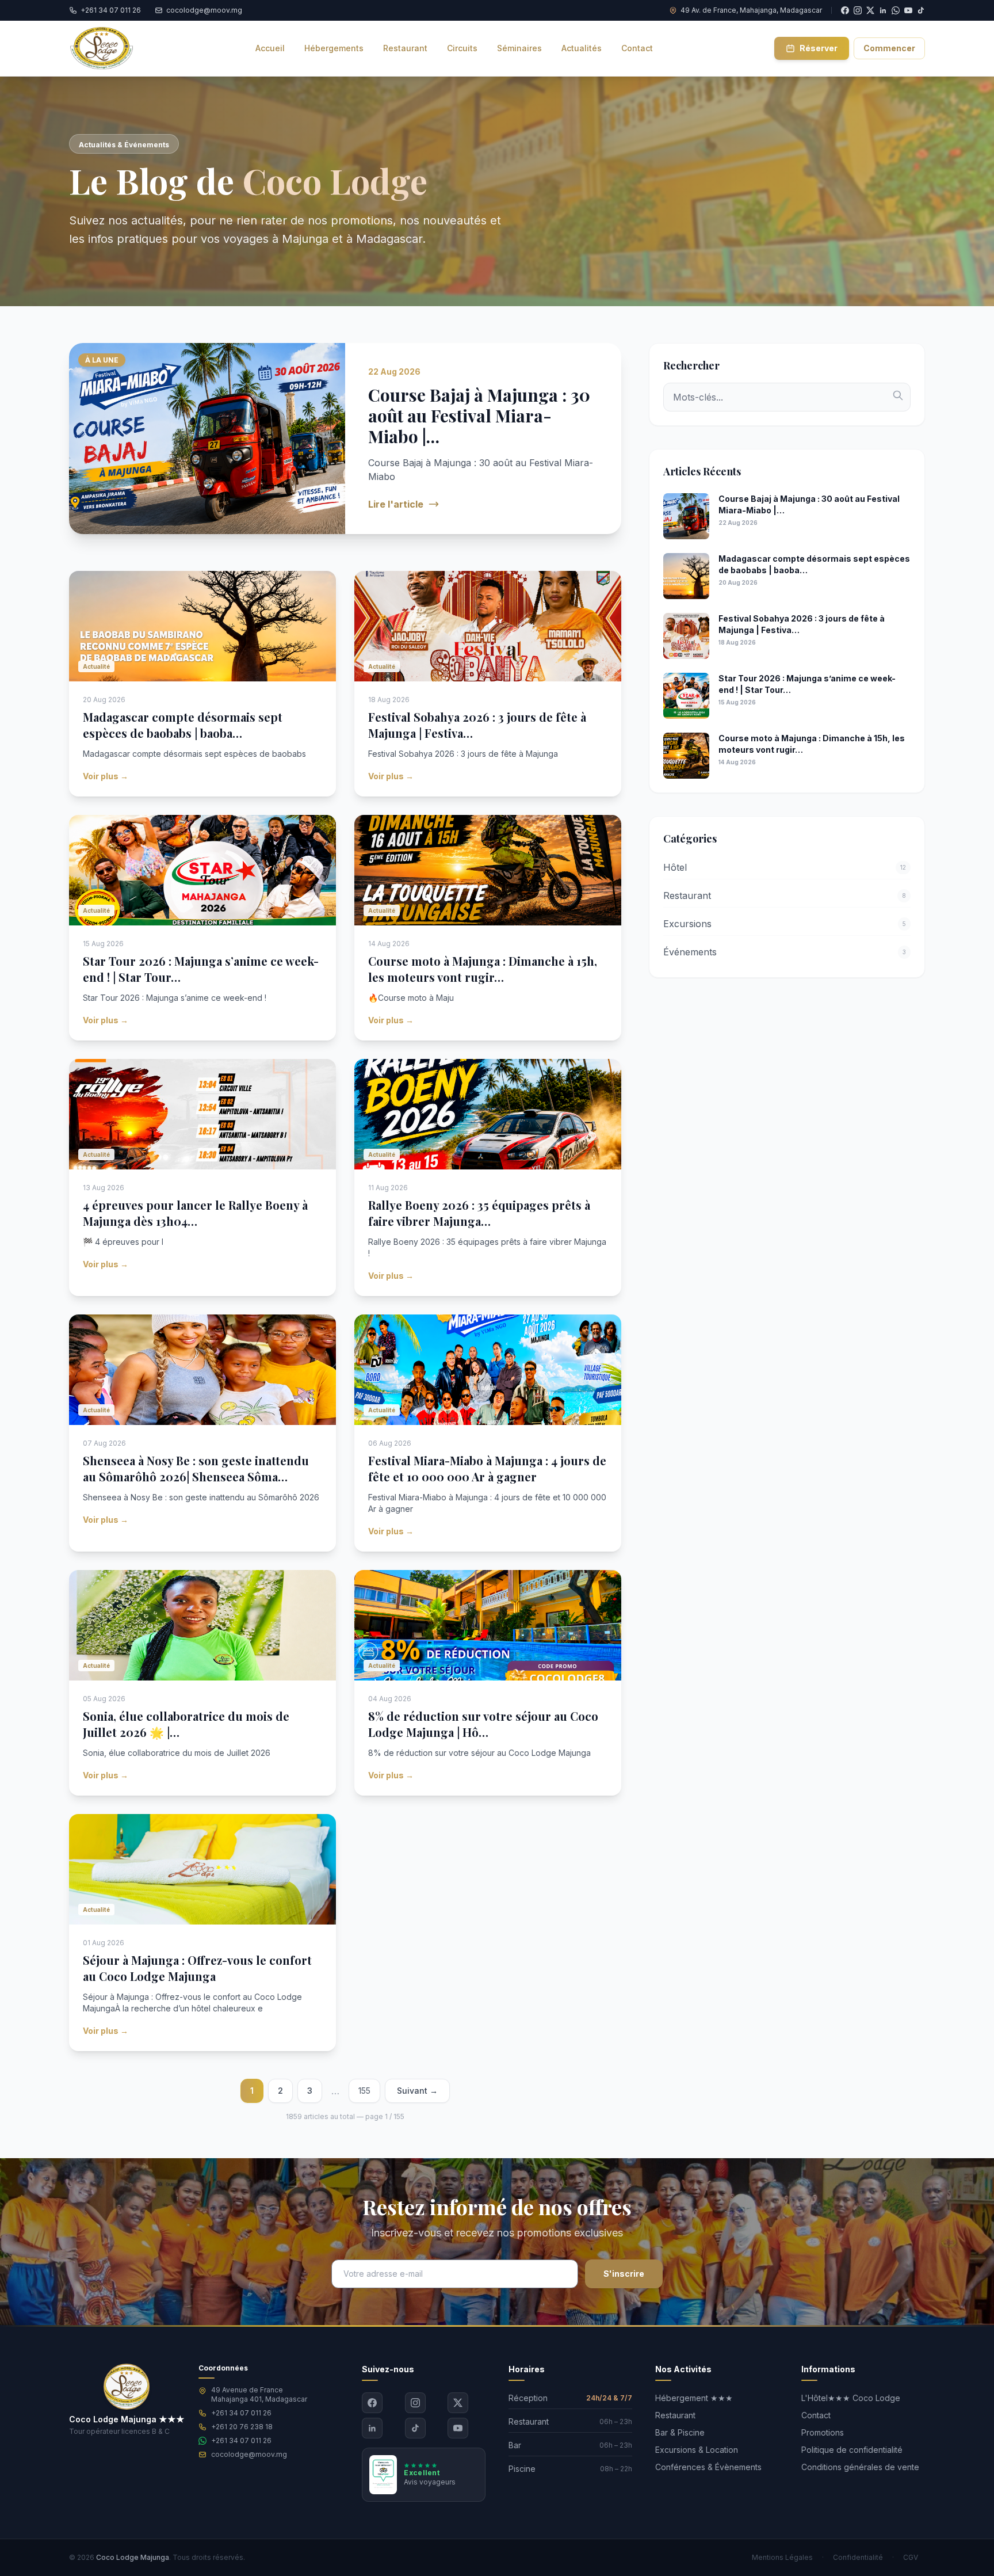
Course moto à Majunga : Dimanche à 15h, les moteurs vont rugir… (483, 969)
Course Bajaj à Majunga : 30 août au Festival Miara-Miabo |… (479, 416)
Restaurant (675, 2415)
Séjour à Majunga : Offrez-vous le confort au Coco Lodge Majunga (197, 1968)
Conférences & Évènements (708, 2467)
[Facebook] (372, 2403)
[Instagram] (415, 2403)
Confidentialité (858, 2557)
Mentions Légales (782, 2557)
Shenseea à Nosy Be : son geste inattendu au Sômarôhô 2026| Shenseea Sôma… (196, 1468)
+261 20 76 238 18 (242, 2427)
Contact (816, 2415)
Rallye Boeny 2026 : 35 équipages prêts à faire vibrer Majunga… (479, 1213)
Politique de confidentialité (852, 2450)
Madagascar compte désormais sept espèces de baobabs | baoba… (183, 725)
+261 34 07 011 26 (241, 2413)
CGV (911, 2557)
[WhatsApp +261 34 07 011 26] (896, 10)
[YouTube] (908, 10)
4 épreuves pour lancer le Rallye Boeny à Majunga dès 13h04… (195, 1213)
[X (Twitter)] (458, 2403)
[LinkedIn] (372, 2428)
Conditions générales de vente (860, 2467)
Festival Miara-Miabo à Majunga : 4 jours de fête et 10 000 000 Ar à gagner (487, 1468)
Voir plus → (106, 776)
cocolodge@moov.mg (249, 2454)
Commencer (889, 48)
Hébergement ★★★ (694, 2398)
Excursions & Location (697, 2450)
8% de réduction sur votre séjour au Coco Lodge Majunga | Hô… (483, 1724)
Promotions (823, 2432)
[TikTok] (921, 10)
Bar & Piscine (680, 2432)
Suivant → (417, 2091)
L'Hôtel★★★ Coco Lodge (851, 2398)
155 (364, 2091)
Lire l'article (396, 504)
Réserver (819, 48)
